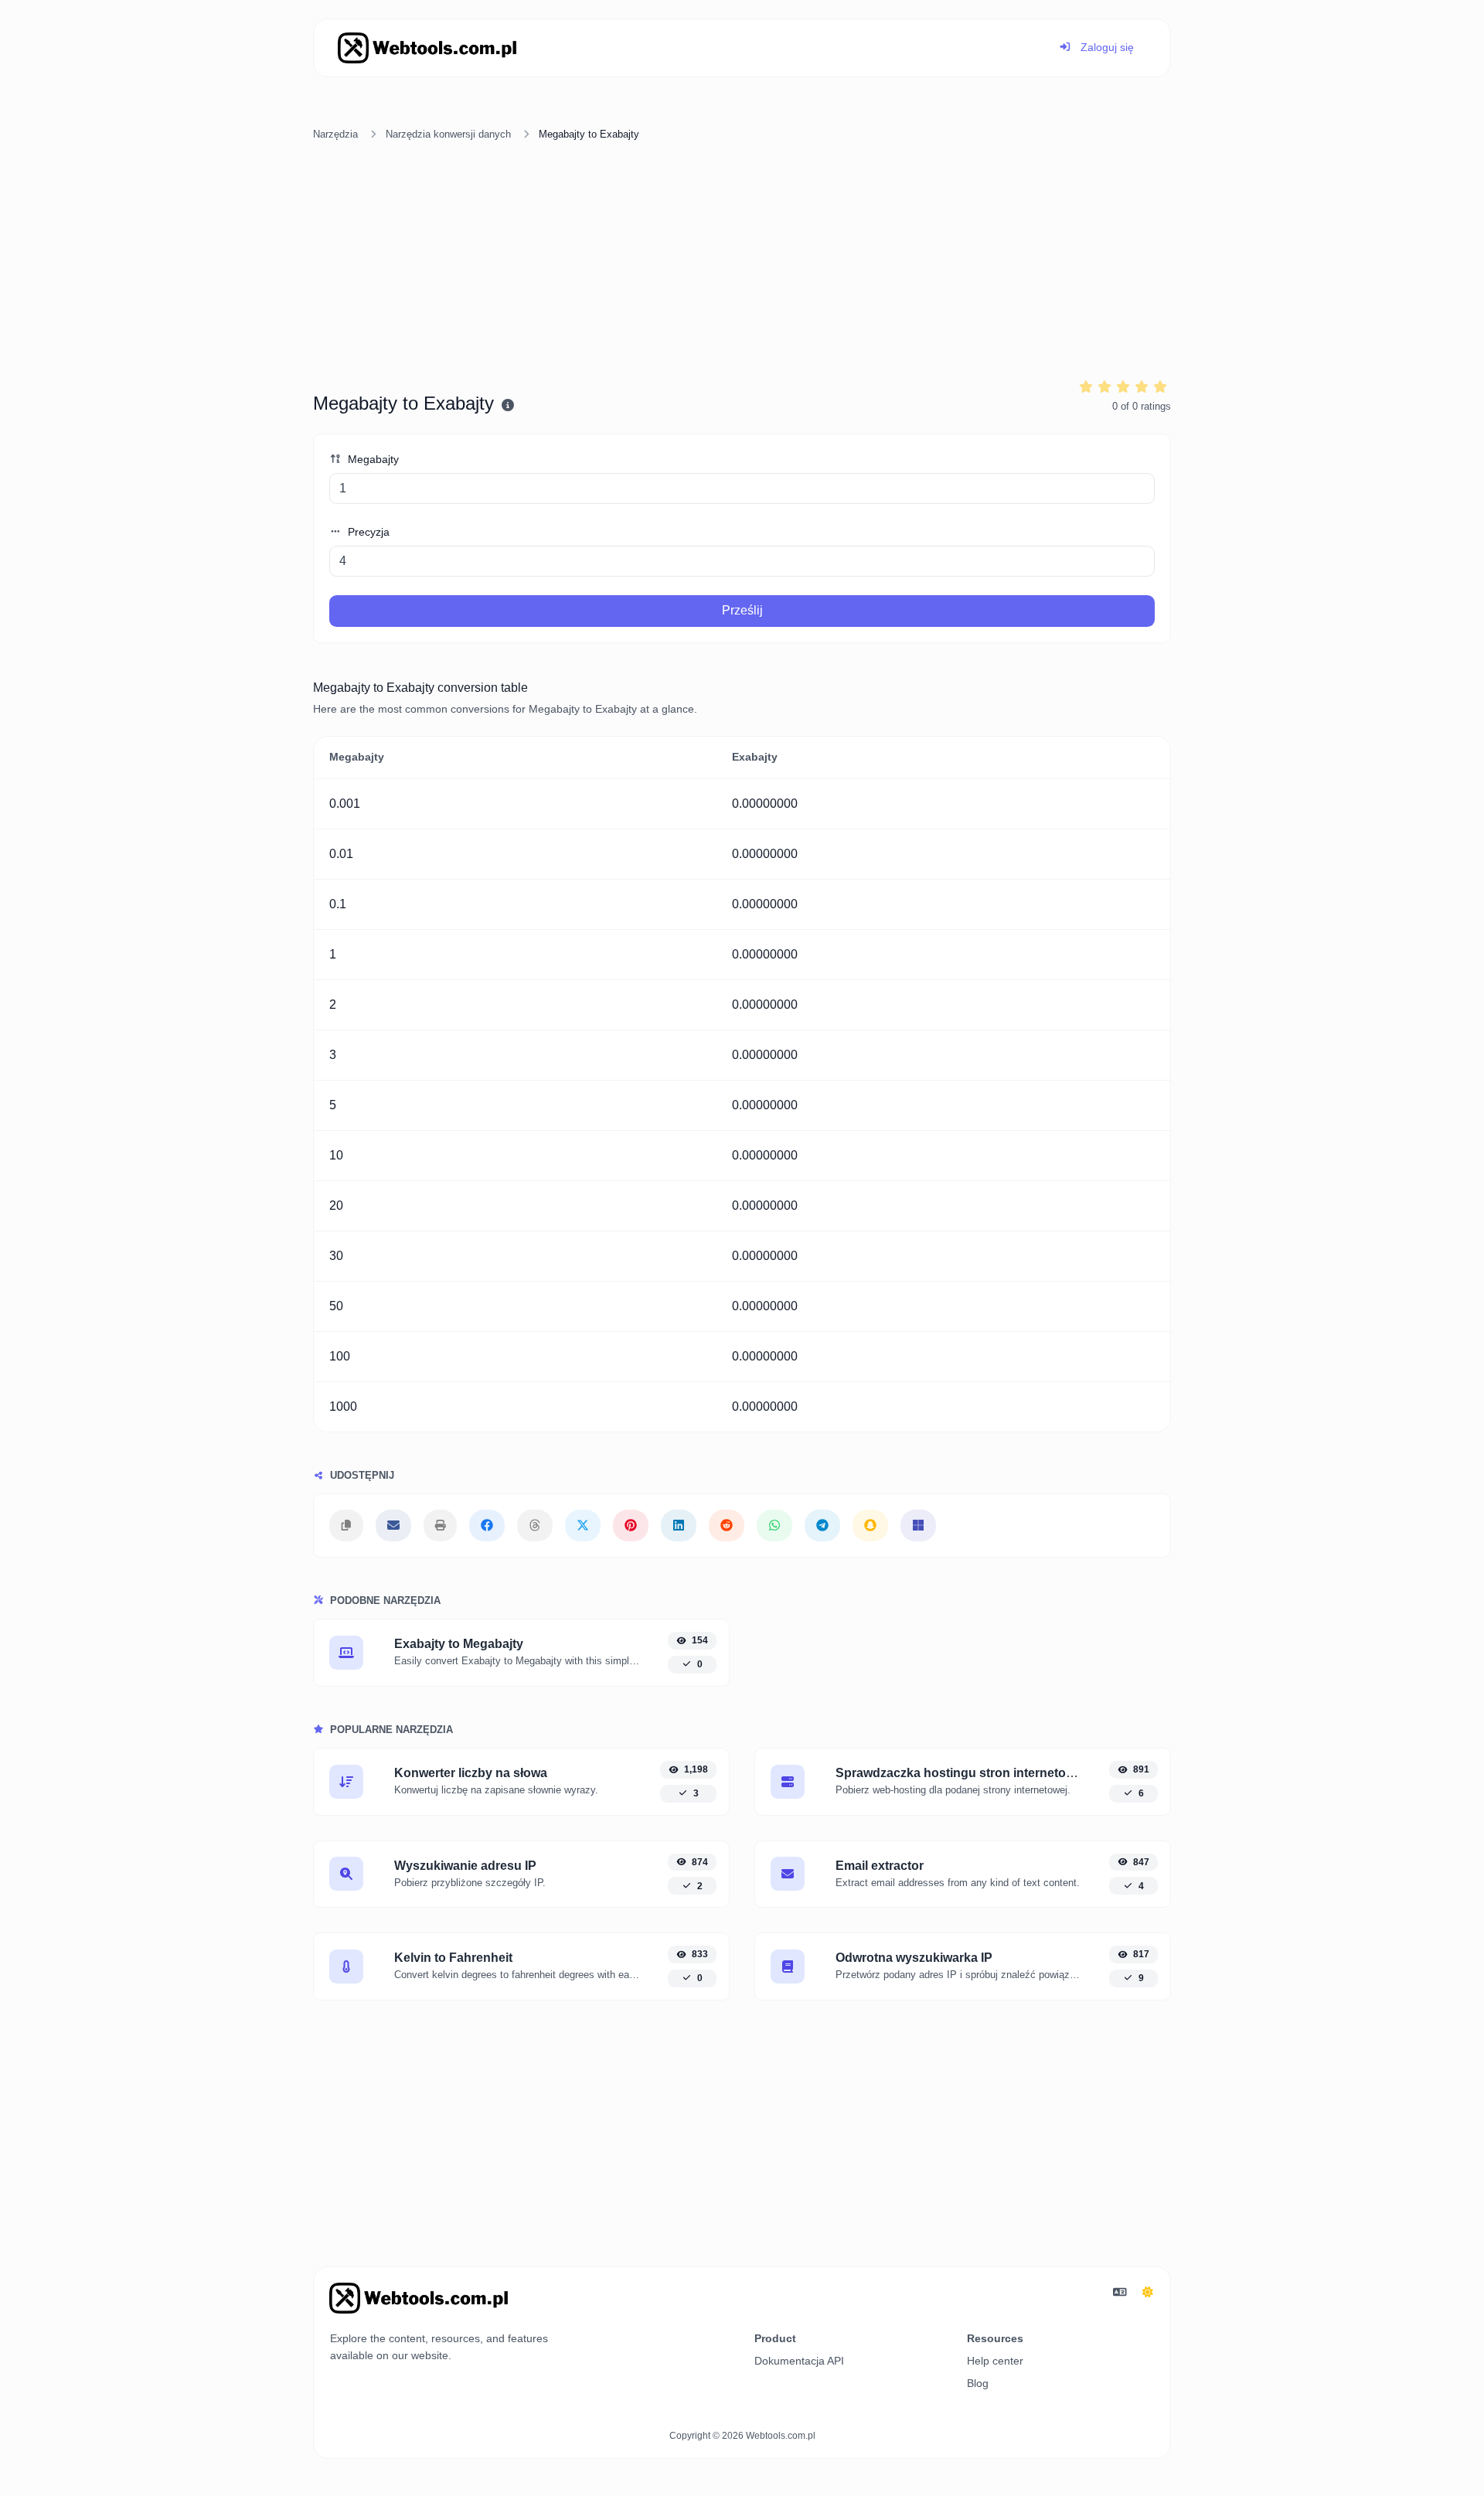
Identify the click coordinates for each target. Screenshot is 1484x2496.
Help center (995, 2361)
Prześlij (742, 610)
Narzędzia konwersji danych (448, 134)
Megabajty (372, 459)
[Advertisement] (742, 262)
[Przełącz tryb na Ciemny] (1148, 2293)
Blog (978, 2383)
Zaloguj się (1106, 47)
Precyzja (367, 532)
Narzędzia (335, 134)
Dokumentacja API (799, 2361)
